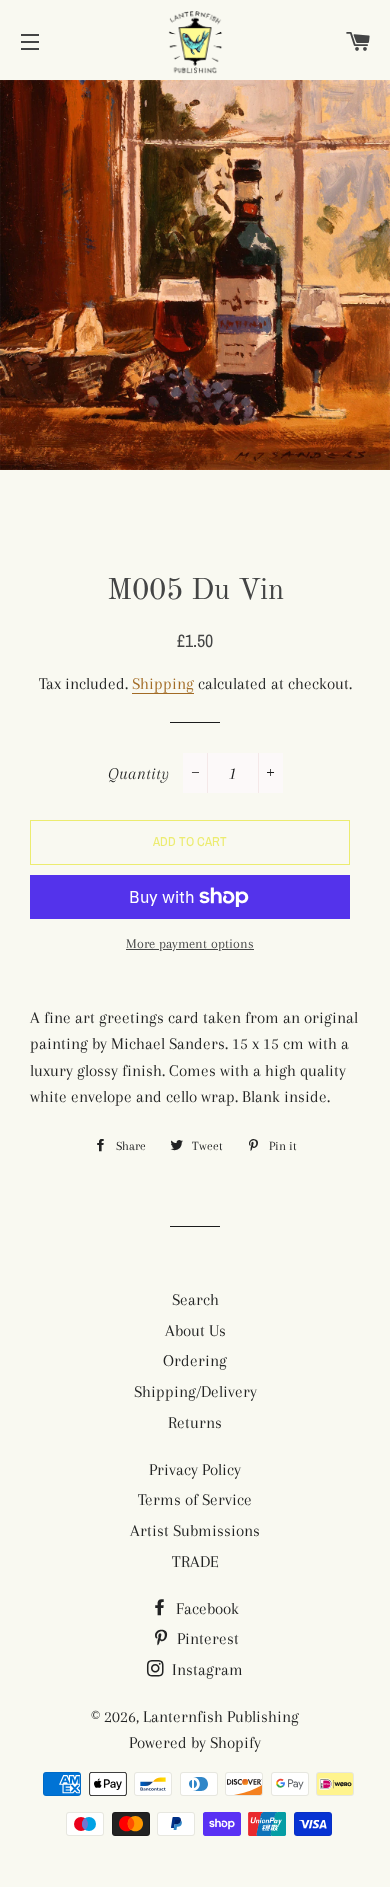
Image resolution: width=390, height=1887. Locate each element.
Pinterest (206, 1638)
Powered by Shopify (195, 1742)
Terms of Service (195, 1499)
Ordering (195, 1360)
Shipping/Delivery (195, 1391)
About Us (195, 1330)
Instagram (205, 1669)
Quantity (138, 773)
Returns (195, 1422)
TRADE (195, 1561)
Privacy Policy (195, 1469)
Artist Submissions (195, 1530)
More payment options (190, 943)
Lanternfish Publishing (221, 1716)
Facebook (205, 1608)
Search (195, 1299)
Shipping (163, 683)
